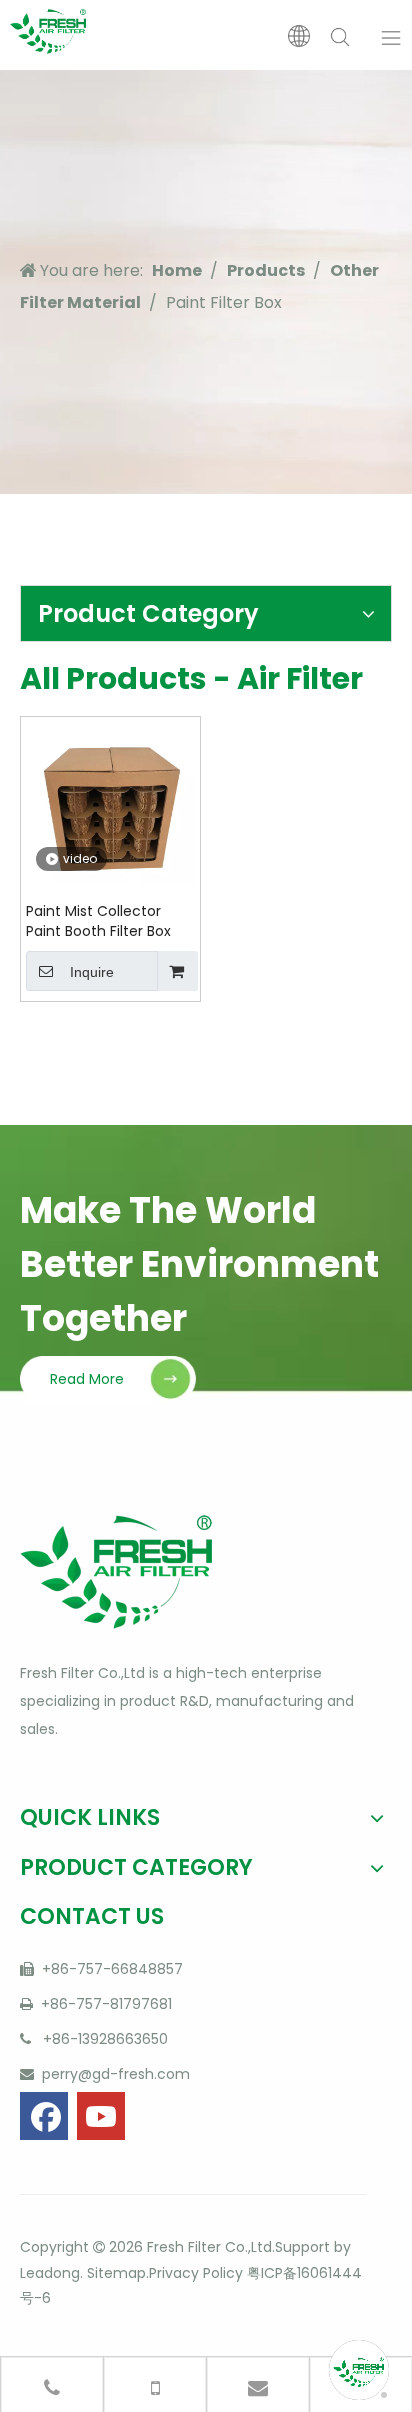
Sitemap (114, 2273)
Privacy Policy (196, 2273)
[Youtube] (101, 2116)
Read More (87, 1379)
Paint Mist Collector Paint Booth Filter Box (98, 921)
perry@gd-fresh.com (114, 2074)
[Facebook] (44, 2116)
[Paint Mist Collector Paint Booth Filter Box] (110, 803)
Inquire (92, 972)
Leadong (50, 2273)
